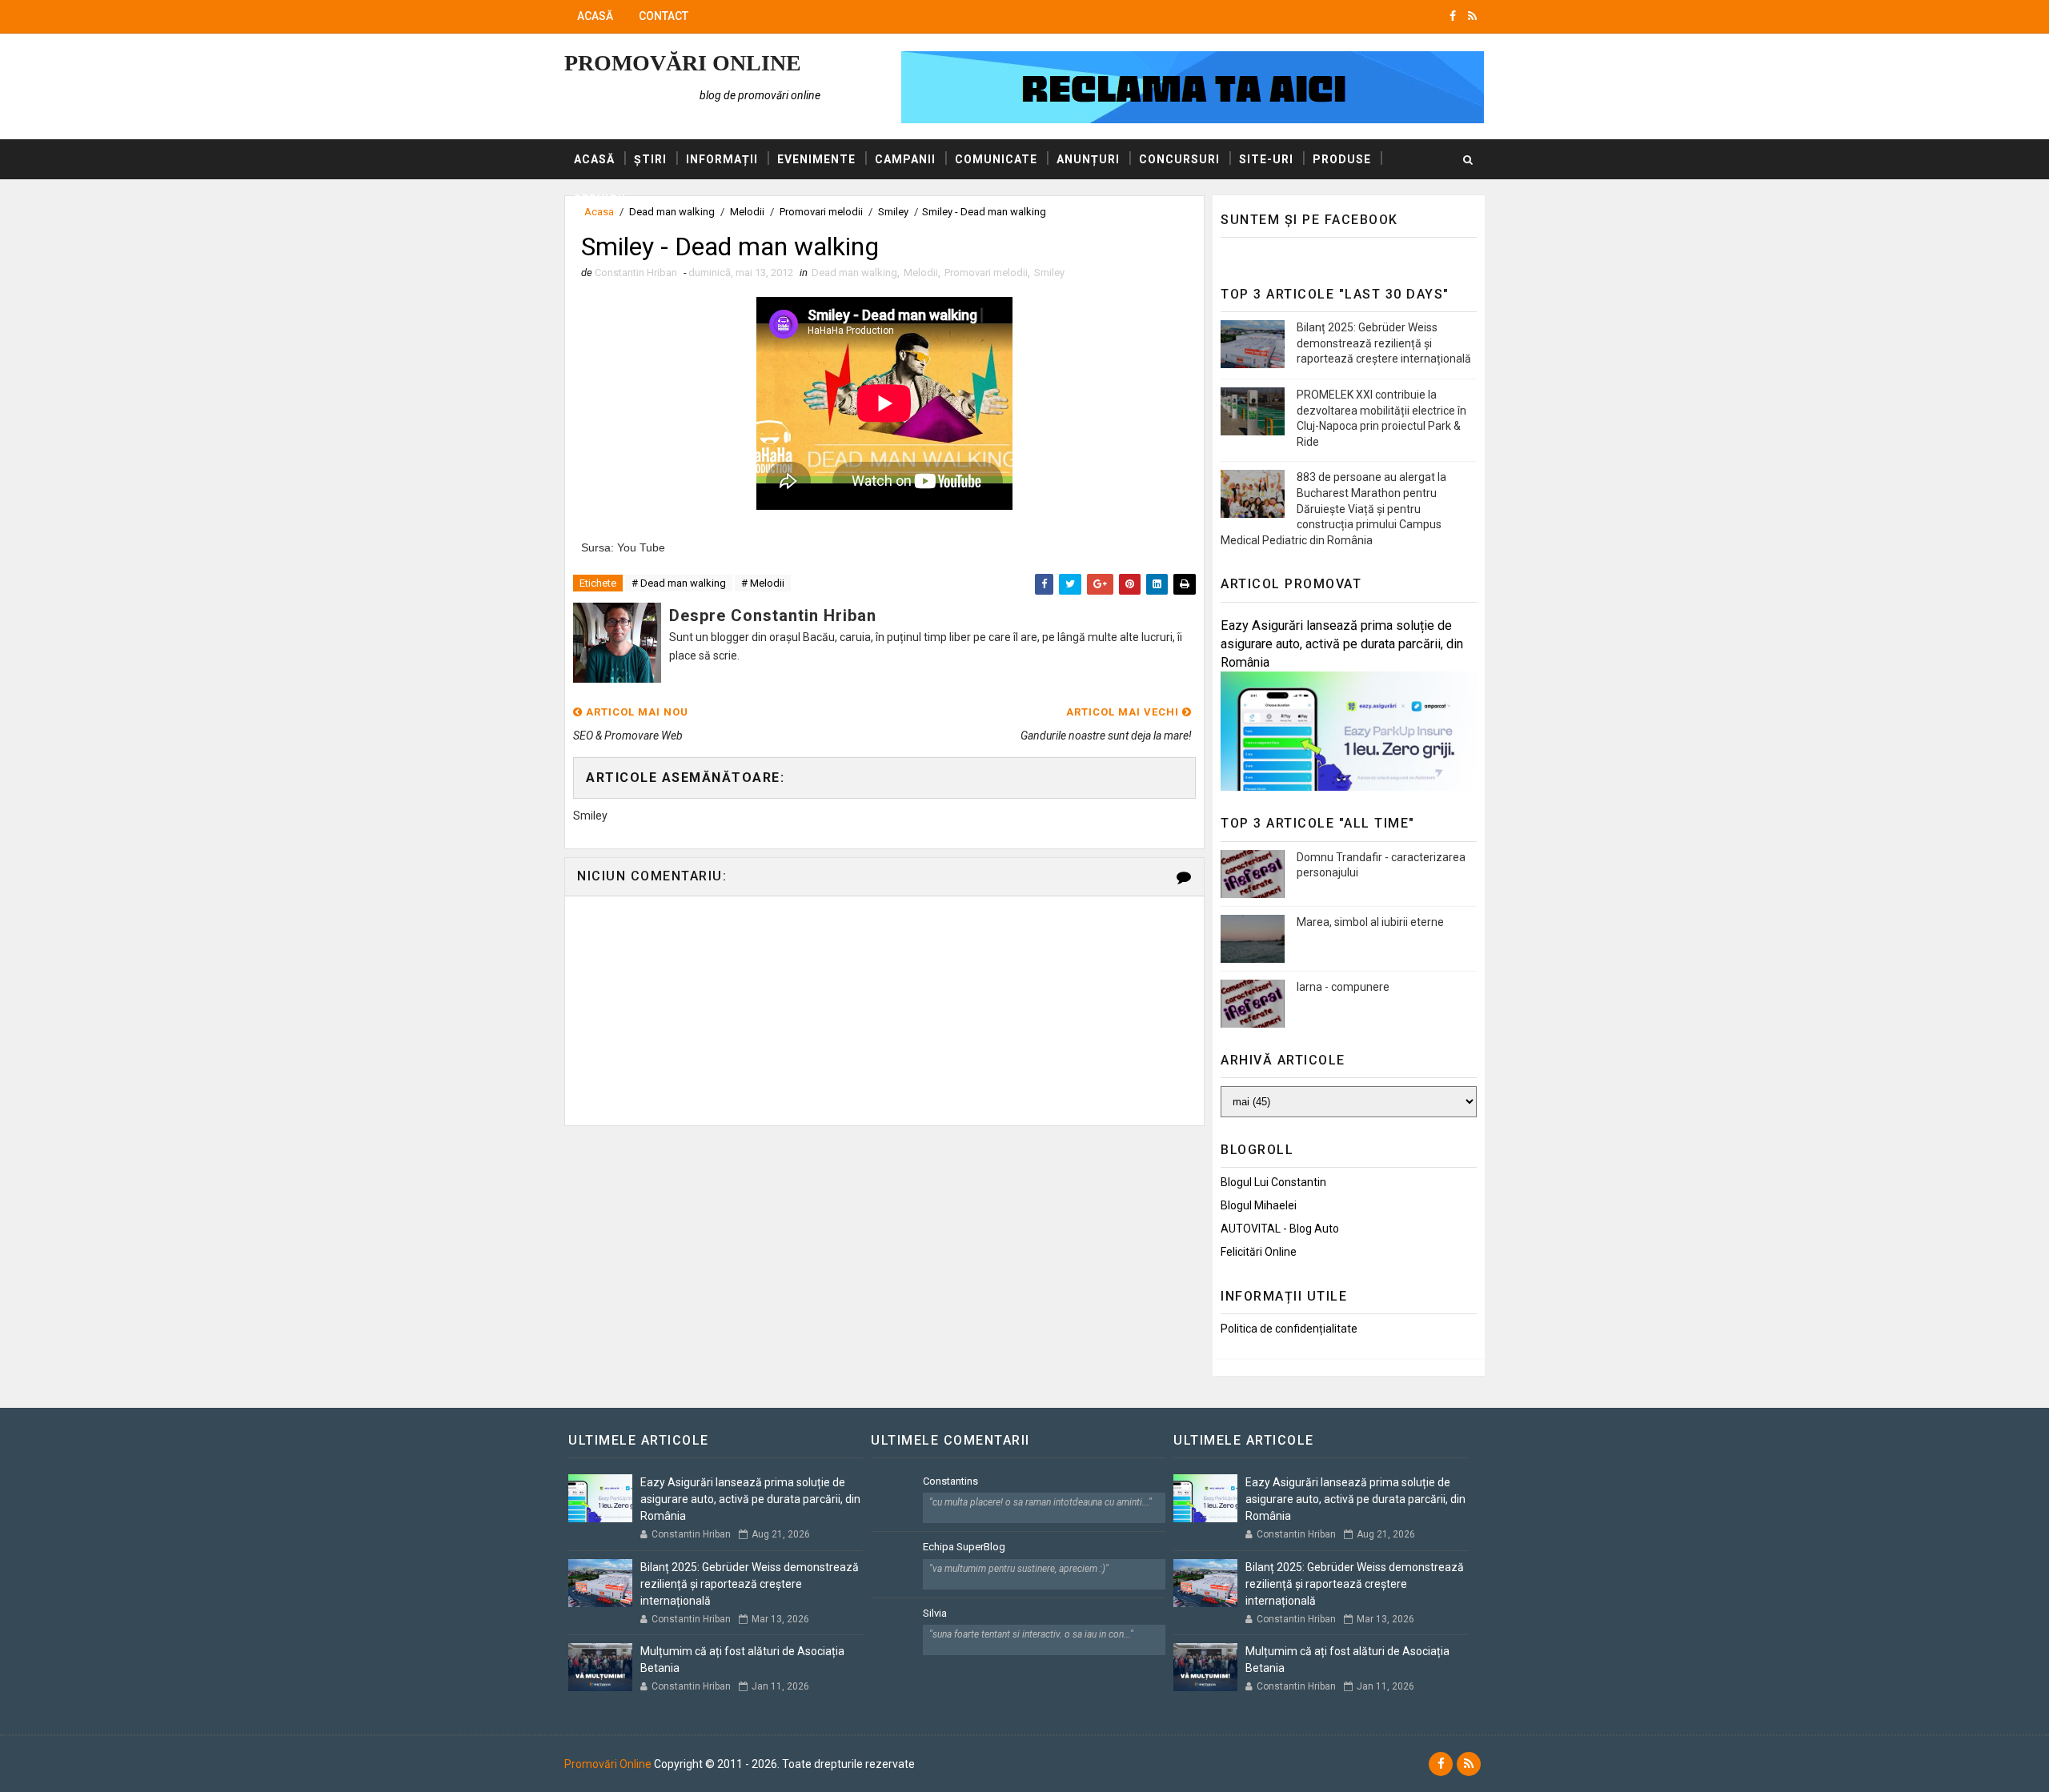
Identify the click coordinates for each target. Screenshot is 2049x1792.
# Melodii (763, 583)
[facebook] (1453, 16)
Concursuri (1179, 159)
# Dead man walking (679, 583)
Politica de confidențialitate (1289, 1329)
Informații (722, 159)
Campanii (905, 159)
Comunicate (996, 159)
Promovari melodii (986, 273)
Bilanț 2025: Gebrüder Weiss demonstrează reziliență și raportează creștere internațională (1384, 343)
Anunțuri (1088, 159)
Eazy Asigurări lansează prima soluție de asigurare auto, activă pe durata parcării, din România (1342, 644)
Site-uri (1266, 159)
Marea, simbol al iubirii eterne (1370, 922)
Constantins (950, 1481)
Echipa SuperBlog (964, 1547)
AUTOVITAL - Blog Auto (1280, 1229)
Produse (1342, 159)
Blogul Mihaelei (1259, 1205)
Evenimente (816, 159)
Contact (664, 16)
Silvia (935, 1613)
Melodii (921, 273)
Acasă (595, 16)
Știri (650, 159)
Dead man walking (854, 273)
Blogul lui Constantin (1273, 1182)
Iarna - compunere (1343, 987)
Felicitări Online (1259, 1252)
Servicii (600, 199)
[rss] (1472, 16)
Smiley (1049, 273)
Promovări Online (683, 63)
